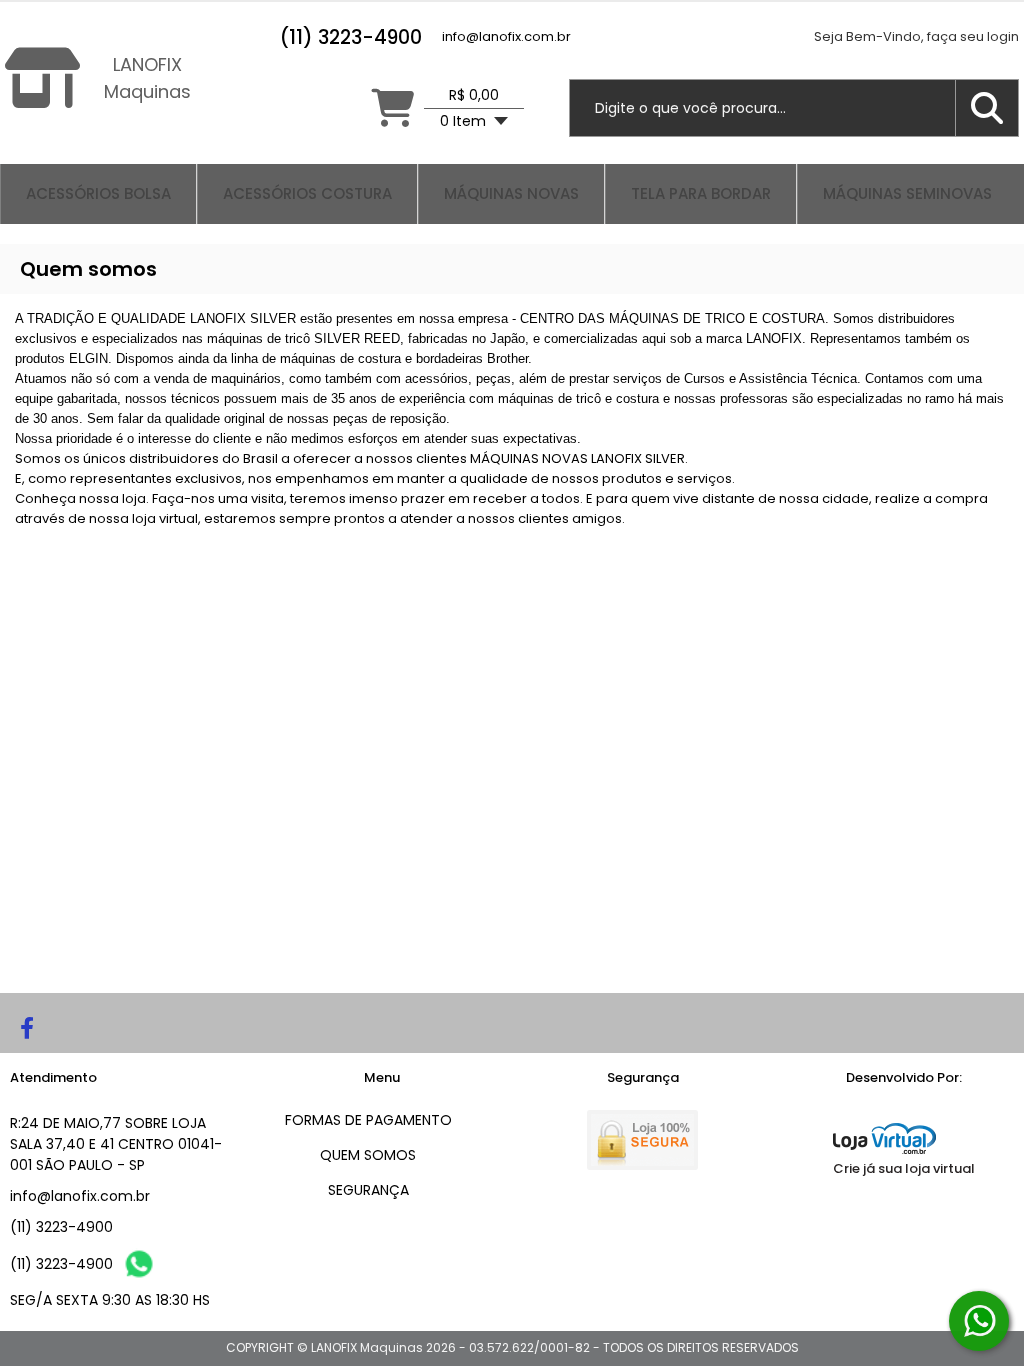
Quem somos (368, 1155)
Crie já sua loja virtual (904, 1168)
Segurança (368, 1190)
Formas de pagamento (368, 1120)
